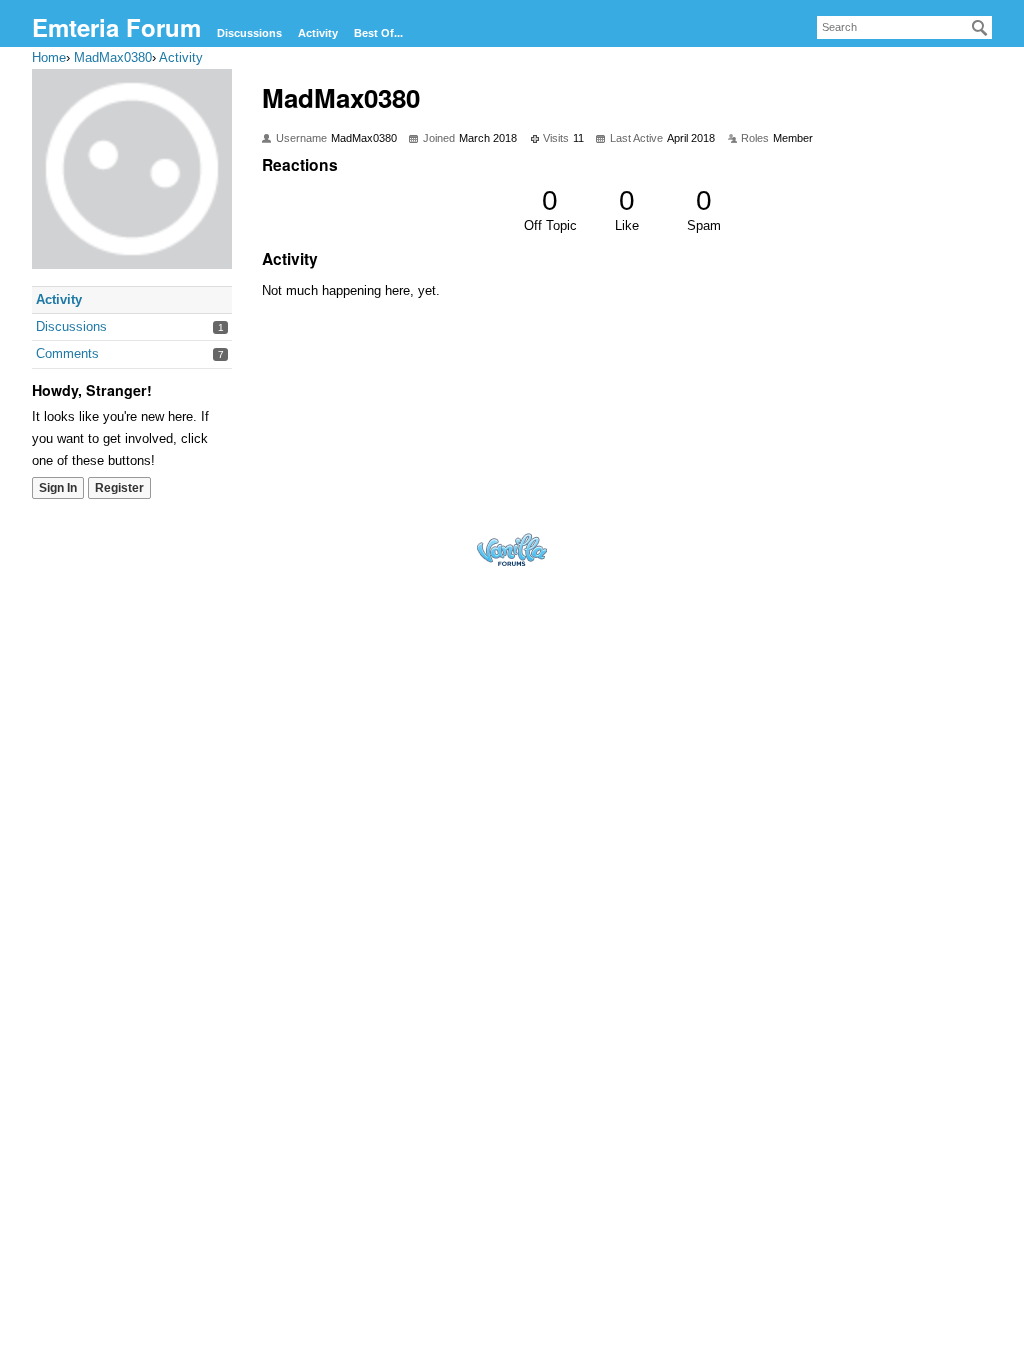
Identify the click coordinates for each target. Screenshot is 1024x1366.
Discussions (249, 33)
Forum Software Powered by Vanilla (512, 549)
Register (119, 488)
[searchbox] (904, 27)
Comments (67, 353)
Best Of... (378, 33)
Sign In (58, 488)
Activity (318, 33)
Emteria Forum (116, 27)
